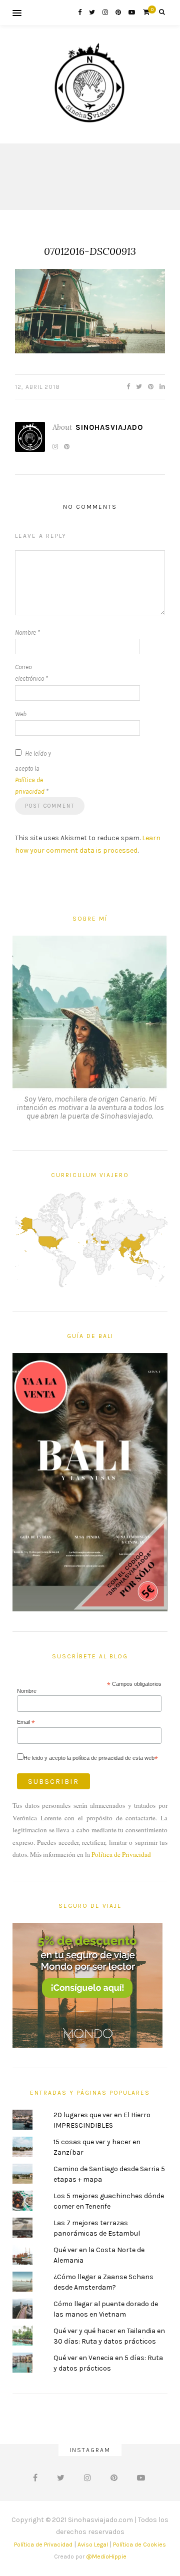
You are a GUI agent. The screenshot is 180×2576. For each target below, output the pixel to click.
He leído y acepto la (33, 772)
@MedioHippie (106, 2557)
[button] (90, 311)
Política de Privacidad (121, 1854)
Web (21, 714)
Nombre (27, 633)
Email (26, 1722)
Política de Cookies (139, 2545)
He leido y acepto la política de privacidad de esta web (91, 1758)
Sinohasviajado (109, 427)
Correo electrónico (31, 673)
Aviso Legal (93, 2545)
